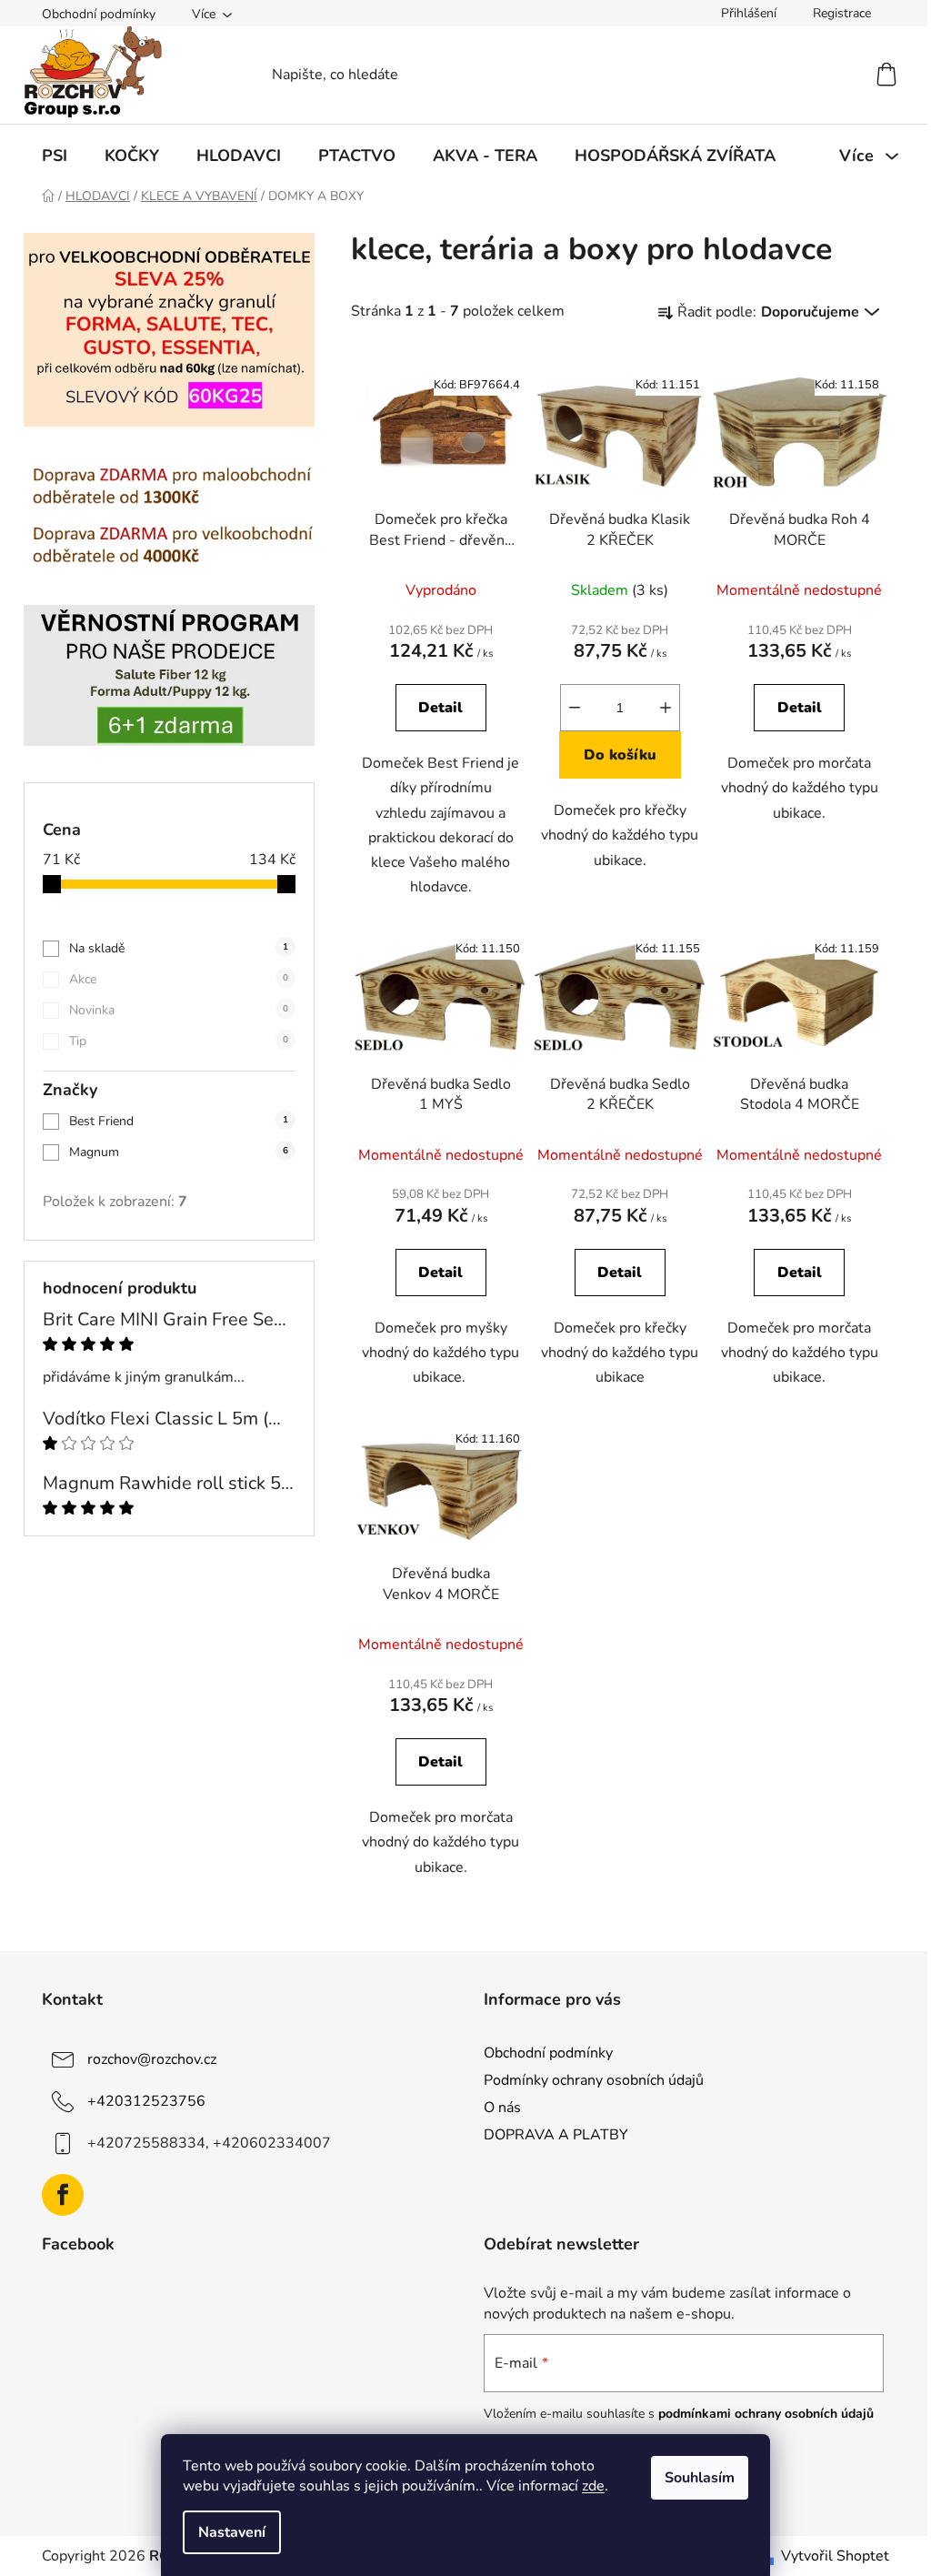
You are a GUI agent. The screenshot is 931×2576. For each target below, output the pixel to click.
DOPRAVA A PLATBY (556, 2135)
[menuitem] (55, 156)
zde (593, 2486)
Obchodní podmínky (99, 14)
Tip (179, 1041)
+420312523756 (146, 2101)
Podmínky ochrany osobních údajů (594, 2080)
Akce (179, 979)
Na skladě (179, 948)
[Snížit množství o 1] (575, 708)
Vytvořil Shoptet (835, 2556)
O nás (502, 2108)
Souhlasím (700, 2478)
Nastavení (232, 2532)
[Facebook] (63, 2195)
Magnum (179, 1152)
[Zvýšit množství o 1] (666, 708)
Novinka (179, 1010)
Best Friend (179, 1121)
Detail (440, 708)
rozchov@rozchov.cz (152, 2059)
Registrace (842, 13)
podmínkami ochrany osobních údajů (766, 2414)
